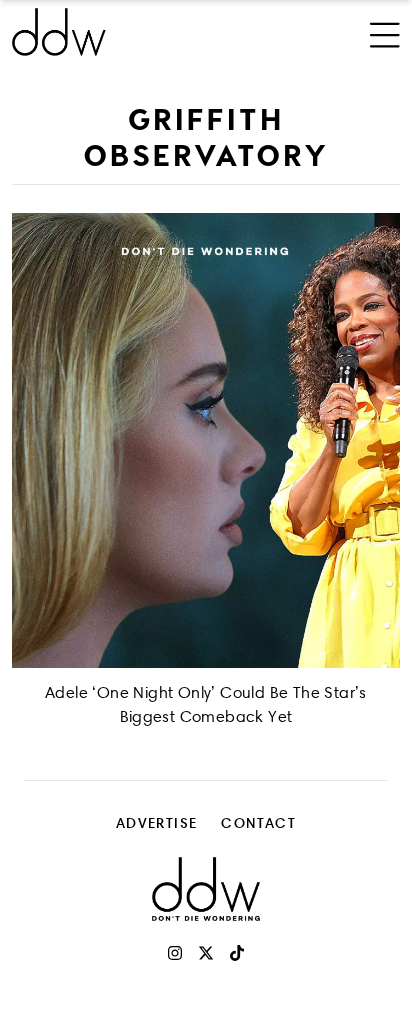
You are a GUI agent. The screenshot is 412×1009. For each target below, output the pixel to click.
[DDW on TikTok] (237, 953)
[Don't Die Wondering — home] (133, 32)
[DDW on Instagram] (175, 953)
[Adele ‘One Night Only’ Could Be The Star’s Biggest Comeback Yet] (206, 440)
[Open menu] (385, 32)
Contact (258, 822)
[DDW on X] (206, 953)
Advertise (157, 822)
